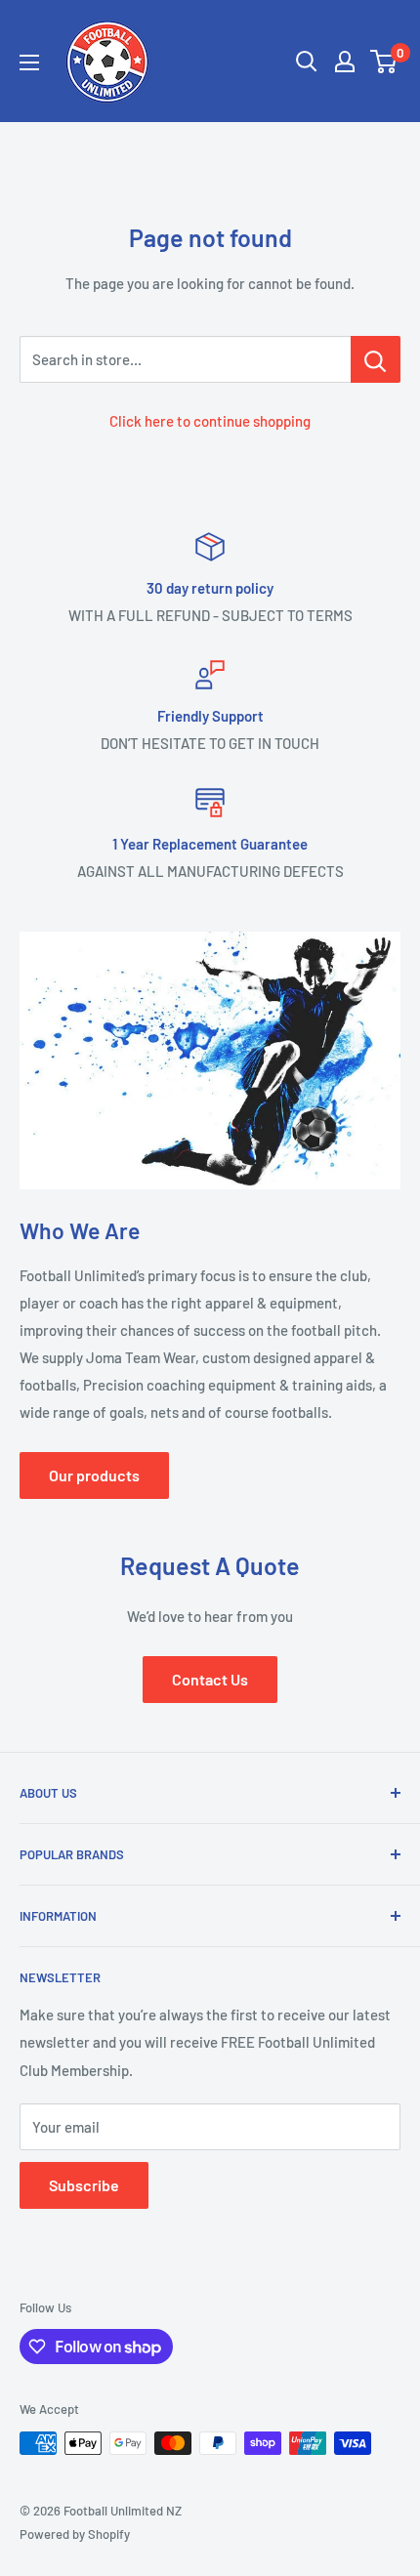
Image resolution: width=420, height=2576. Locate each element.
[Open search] (307, 62)
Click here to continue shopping (210, 421)
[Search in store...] (376, 359)
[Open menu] (29, 62)
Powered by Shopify (75, 2534)
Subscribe (84, 2185)
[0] (384, 62)
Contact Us (210, 1679)
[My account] (345, 62)
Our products (94, 1475)
